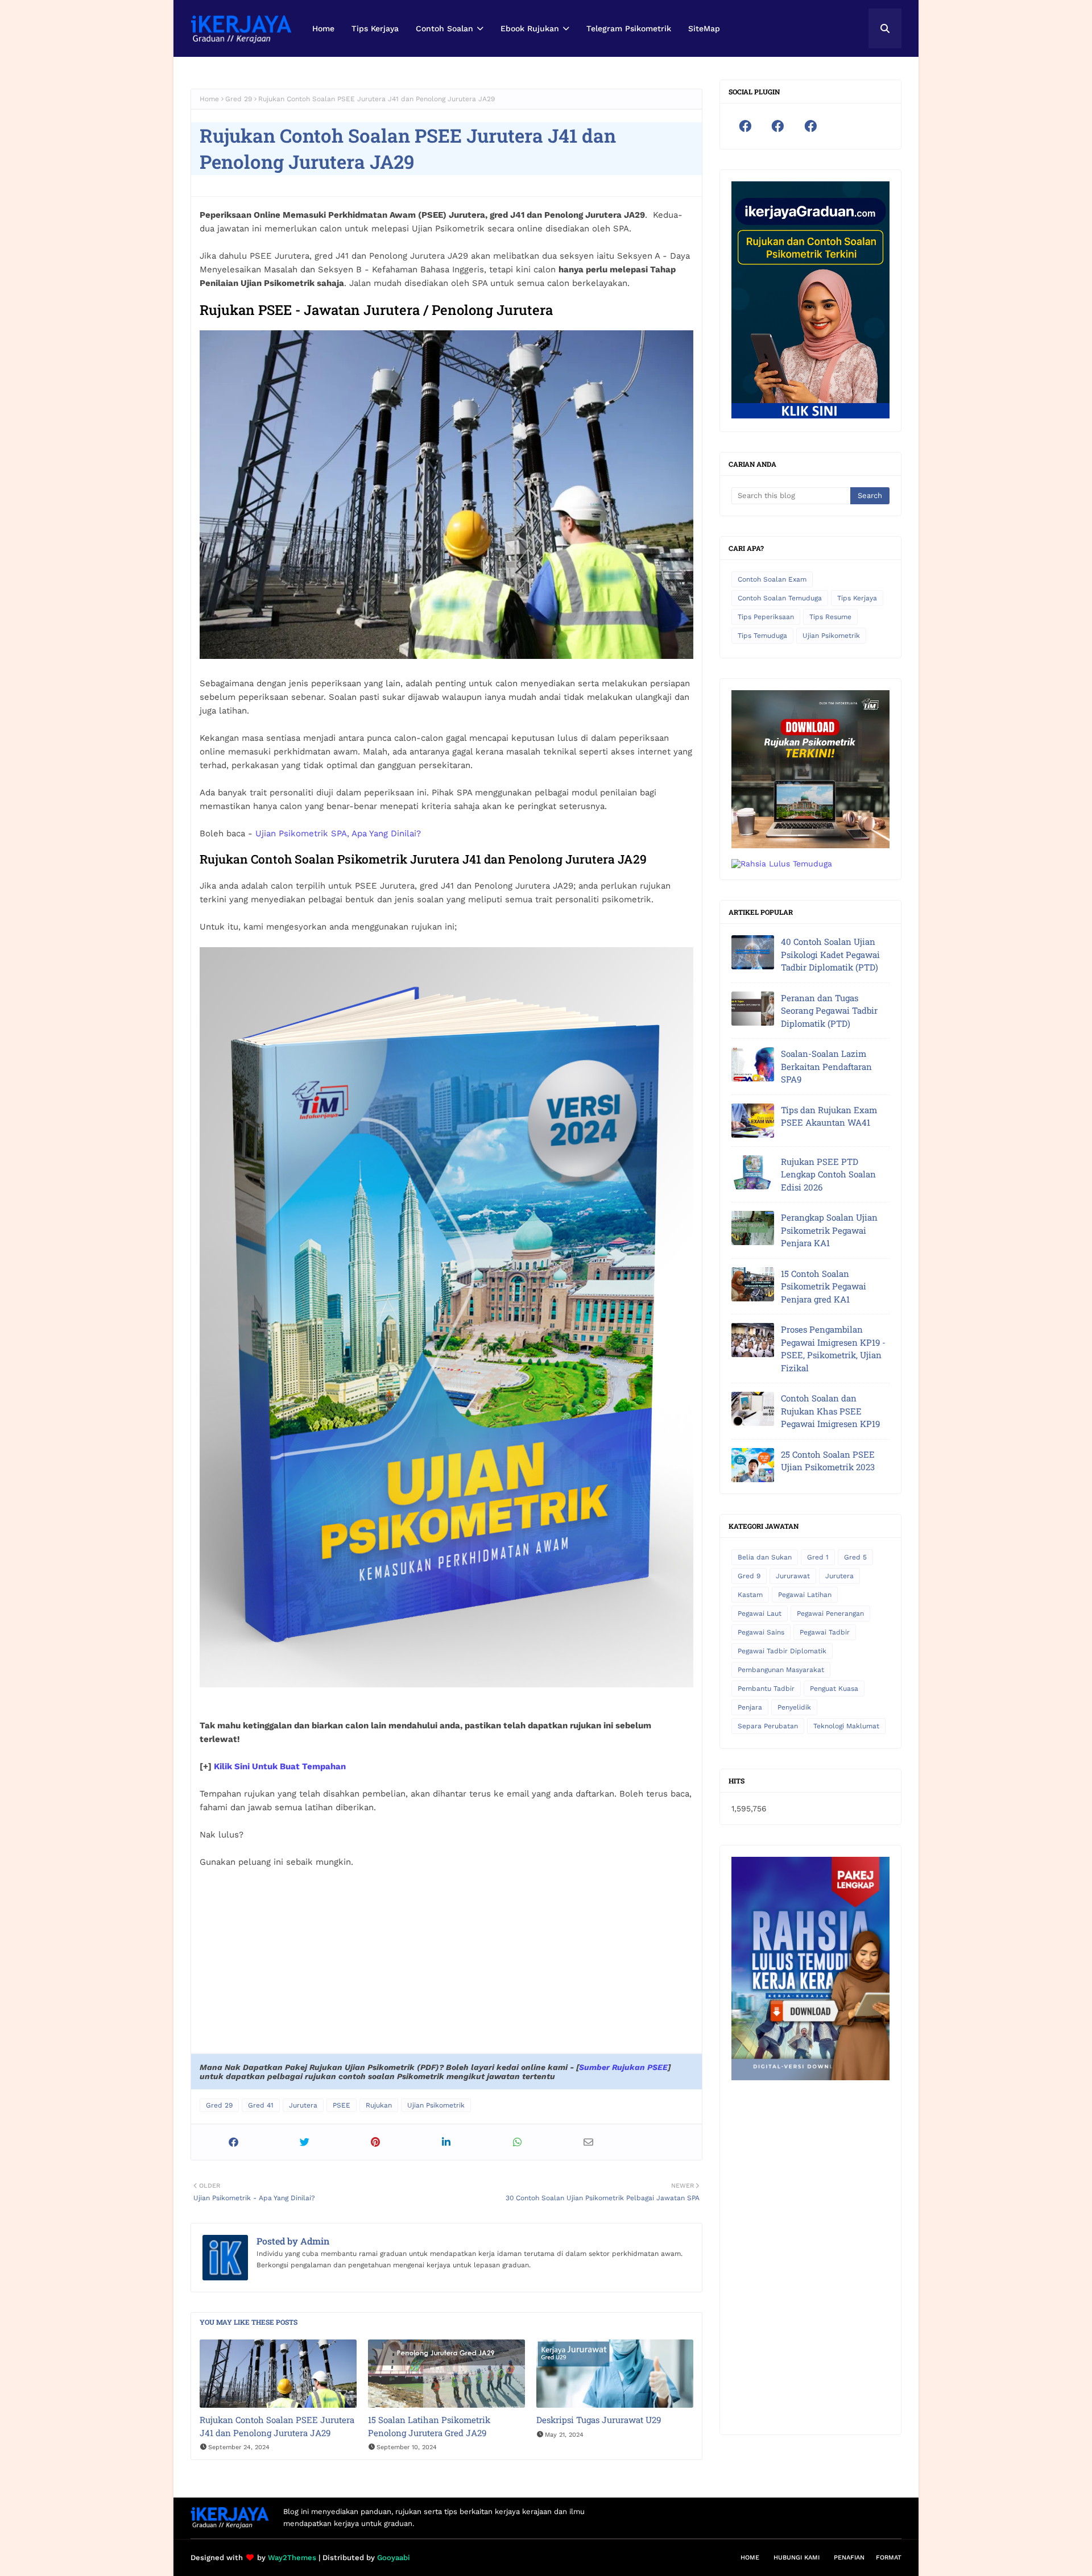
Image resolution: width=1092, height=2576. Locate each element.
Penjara (750, 1707)
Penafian (849, 2558)
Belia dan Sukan (765, 1557)
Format (889, 2558)
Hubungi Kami (797, 2558)
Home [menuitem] (323, 28)
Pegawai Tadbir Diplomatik (782, 1651)
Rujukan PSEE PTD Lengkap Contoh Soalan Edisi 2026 (828, 1174)
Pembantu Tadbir (766, 1689)
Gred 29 (239, 99)
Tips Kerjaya (857, 598)
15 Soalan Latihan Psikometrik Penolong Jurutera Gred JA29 (429, 2426)
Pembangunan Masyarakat (781, 1670)
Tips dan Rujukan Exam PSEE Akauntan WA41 (829, 1116)
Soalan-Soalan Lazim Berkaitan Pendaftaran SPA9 (826, 1066)
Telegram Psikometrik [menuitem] (629, 28)
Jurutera (303, 2105)
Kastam (750, 1595)
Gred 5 (855, 1557)
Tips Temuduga (762, 636)
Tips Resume (830, 617)
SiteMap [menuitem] (704, 28)
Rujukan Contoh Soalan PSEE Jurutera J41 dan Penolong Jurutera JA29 (277, 2426)
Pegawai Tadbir (825, 1632)
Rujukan (379, 2105)
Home (209, 99)
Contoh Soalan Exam (772, 579)
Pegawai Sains (761, 1632)
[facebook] (745, 126)
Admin (314, 2241)
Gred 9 (749, 1576)
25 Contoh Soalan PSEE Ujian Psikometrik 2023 (828, 1461)
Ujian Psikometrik (436, 2105)
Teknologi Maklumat (846, 1726)
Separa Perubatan (768, 1726)
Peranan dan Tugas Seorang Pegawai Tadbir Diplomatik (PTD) (829, 1011)
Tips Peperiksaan (766, 617)
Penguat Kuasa (834, 1689)
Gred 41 (261, 2105)
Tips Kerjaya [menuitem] (375, 28)
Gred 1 (818, 1557)
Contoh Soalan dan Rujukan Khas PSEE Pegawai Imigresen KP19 (830, 1411)
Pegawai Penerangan (830, 1613)
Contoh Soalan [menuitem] (444, 28)
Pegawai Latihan (805, 1595)
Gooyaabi (394, 2558)
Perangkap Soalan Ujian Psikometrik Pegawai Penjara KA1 (829, 1230)
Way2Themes (292, 2558)
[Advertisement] (446, 1962)
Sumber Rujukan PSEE (623, 2067)
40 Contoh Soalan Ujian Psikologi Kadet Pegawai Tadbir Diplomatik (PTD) (830, 954)
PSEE (342, 2105)
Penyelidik (794, 1707)
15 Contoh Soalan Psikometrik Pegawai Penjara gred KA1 (824, 1286)
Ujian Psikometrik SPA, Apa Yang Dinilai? (338, 833)
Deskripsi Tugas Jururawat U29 (599, 2420)
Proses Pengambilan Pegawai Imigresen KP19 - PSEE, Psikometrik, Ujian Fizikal (833, 1349)
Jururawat (793, 1576)
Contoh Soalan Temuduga (780, 598)
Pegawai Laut (760, 1613)
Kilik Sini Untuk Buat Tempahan (280, 1766)
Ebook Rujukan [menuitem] (530, 28)
